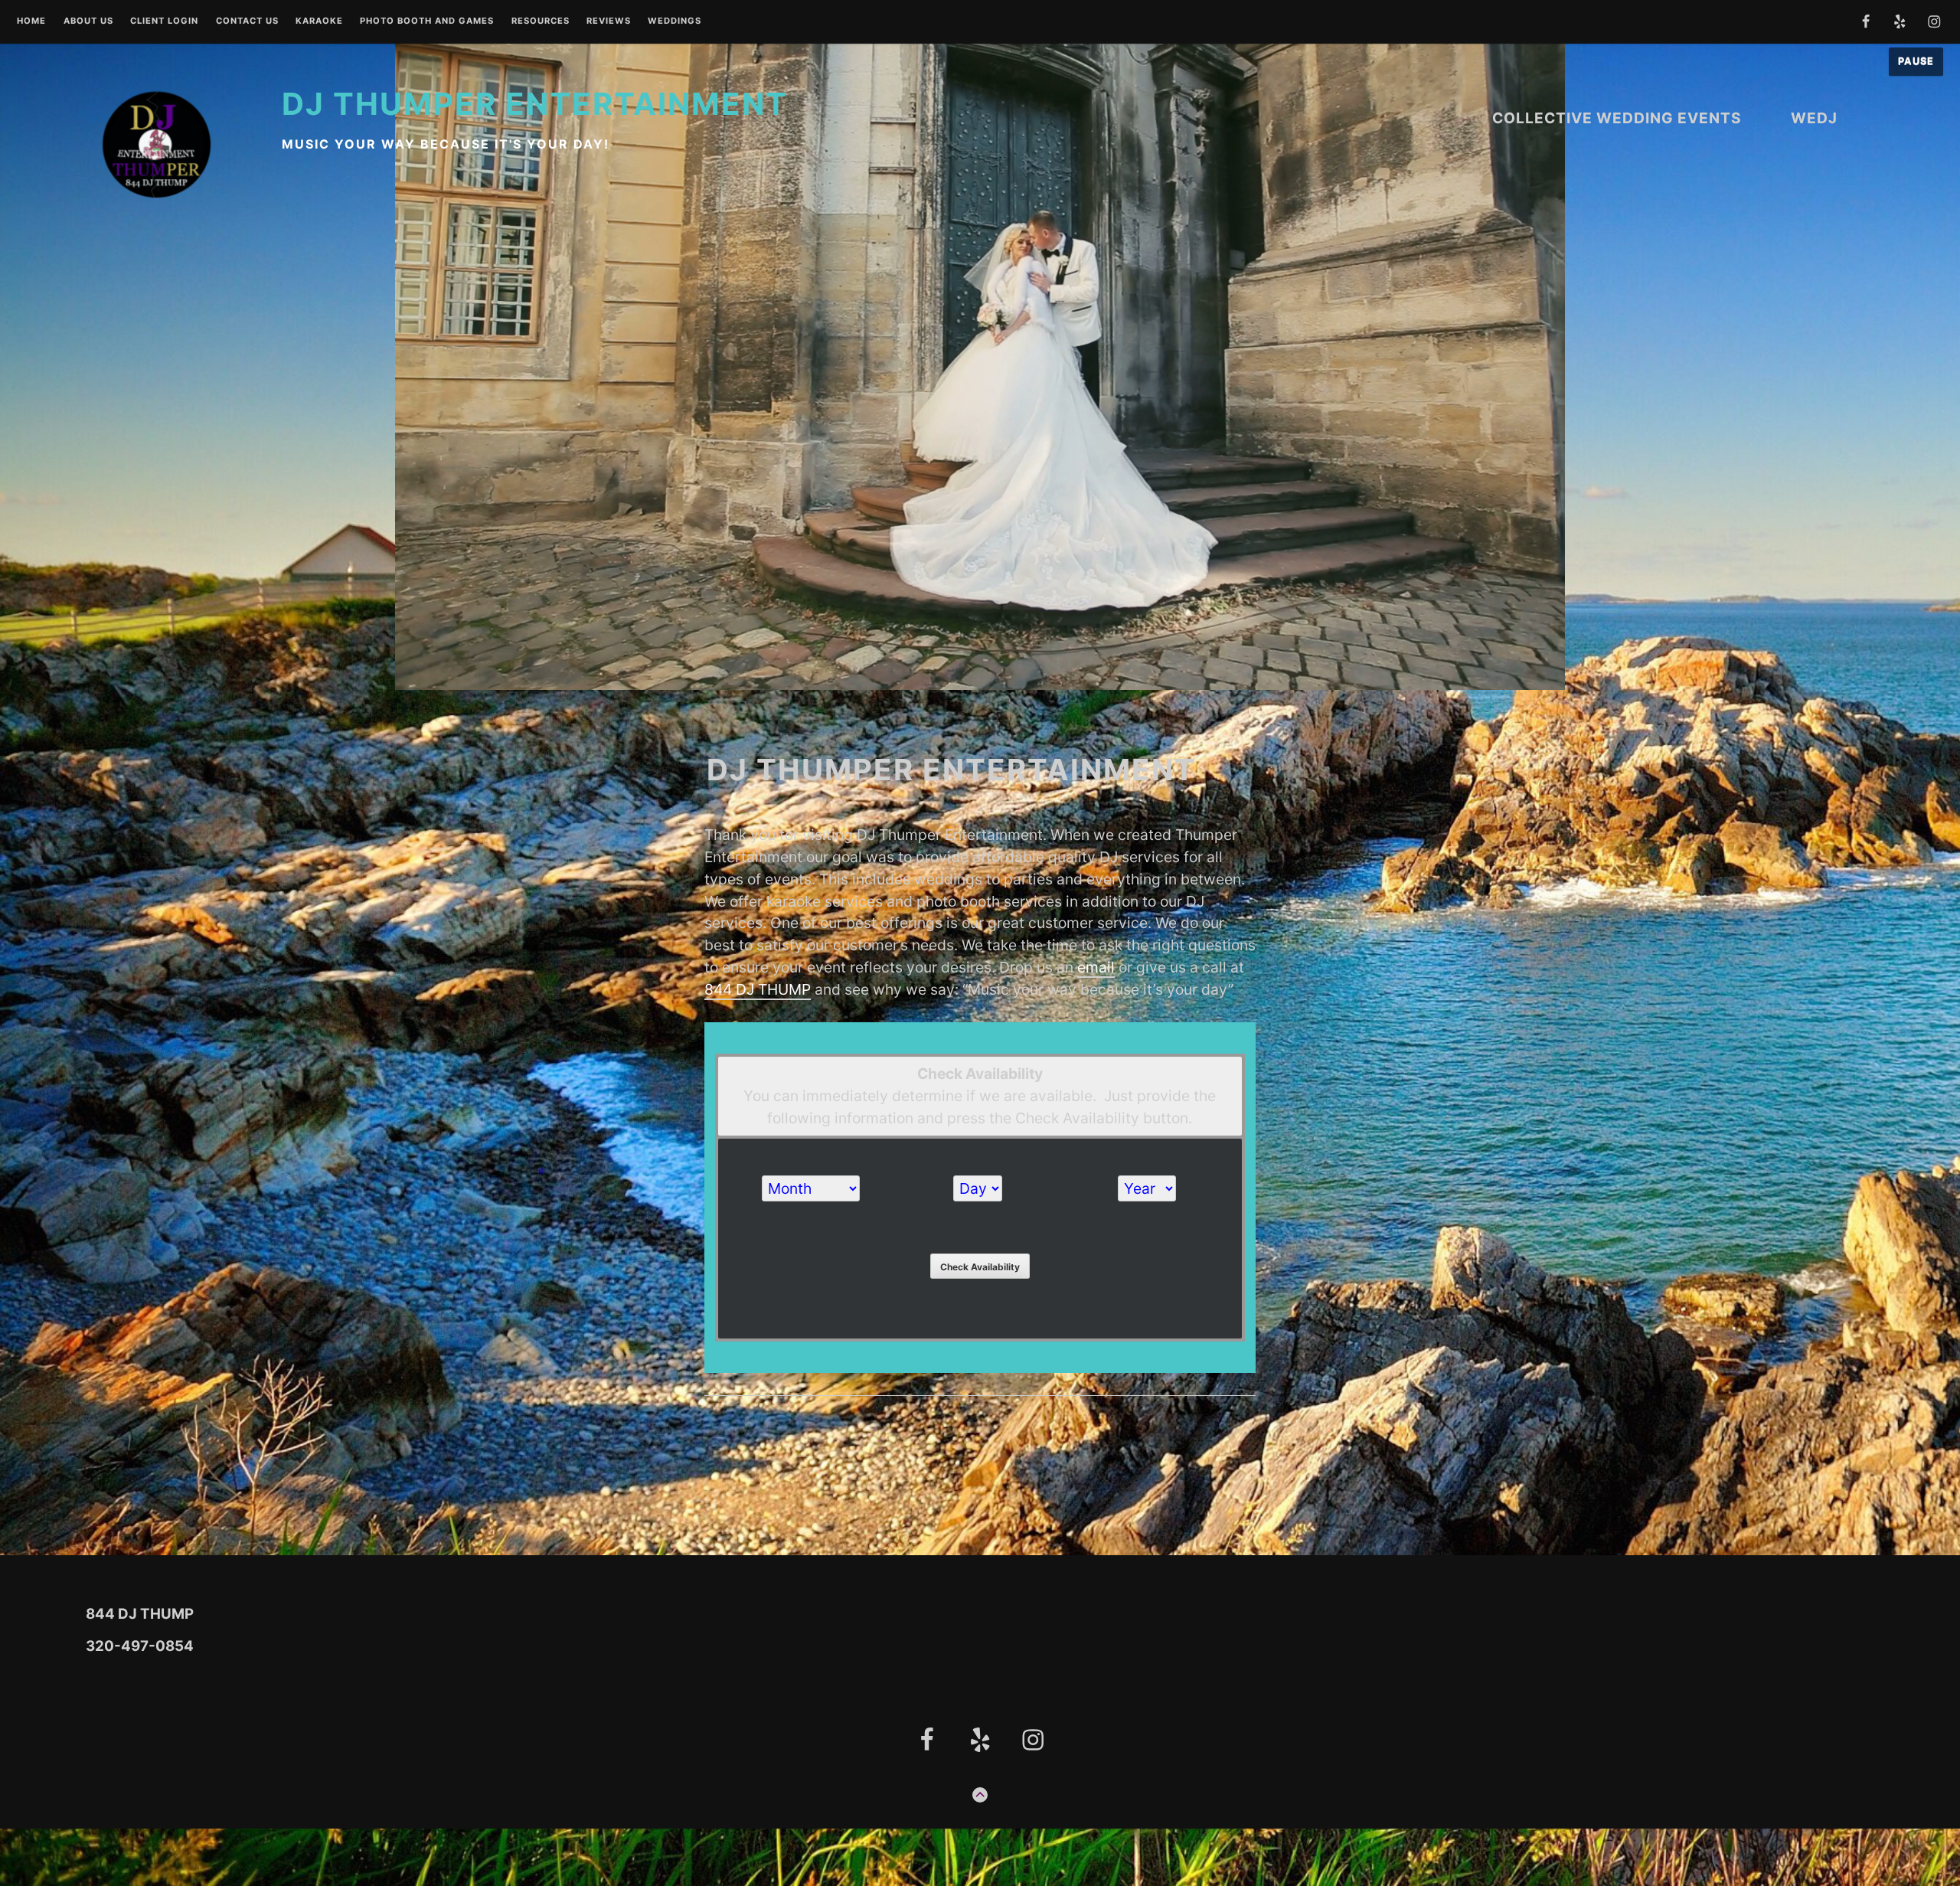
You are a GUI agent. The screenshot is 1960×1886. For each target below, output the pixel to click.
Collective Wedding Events (1617, 118)
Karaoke (319, 21)
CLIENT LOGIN (164, 21)
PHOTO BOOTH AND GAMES (427, 21)
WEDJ (1814, 118)
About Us (88, 21)
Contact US (247, 21)
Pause (1916, 61)
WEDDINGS (675, 21)
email (1096, 967)
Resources (541, 21)
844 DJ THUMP (758, 989)
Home (31, 21)
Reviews (609, 21)
